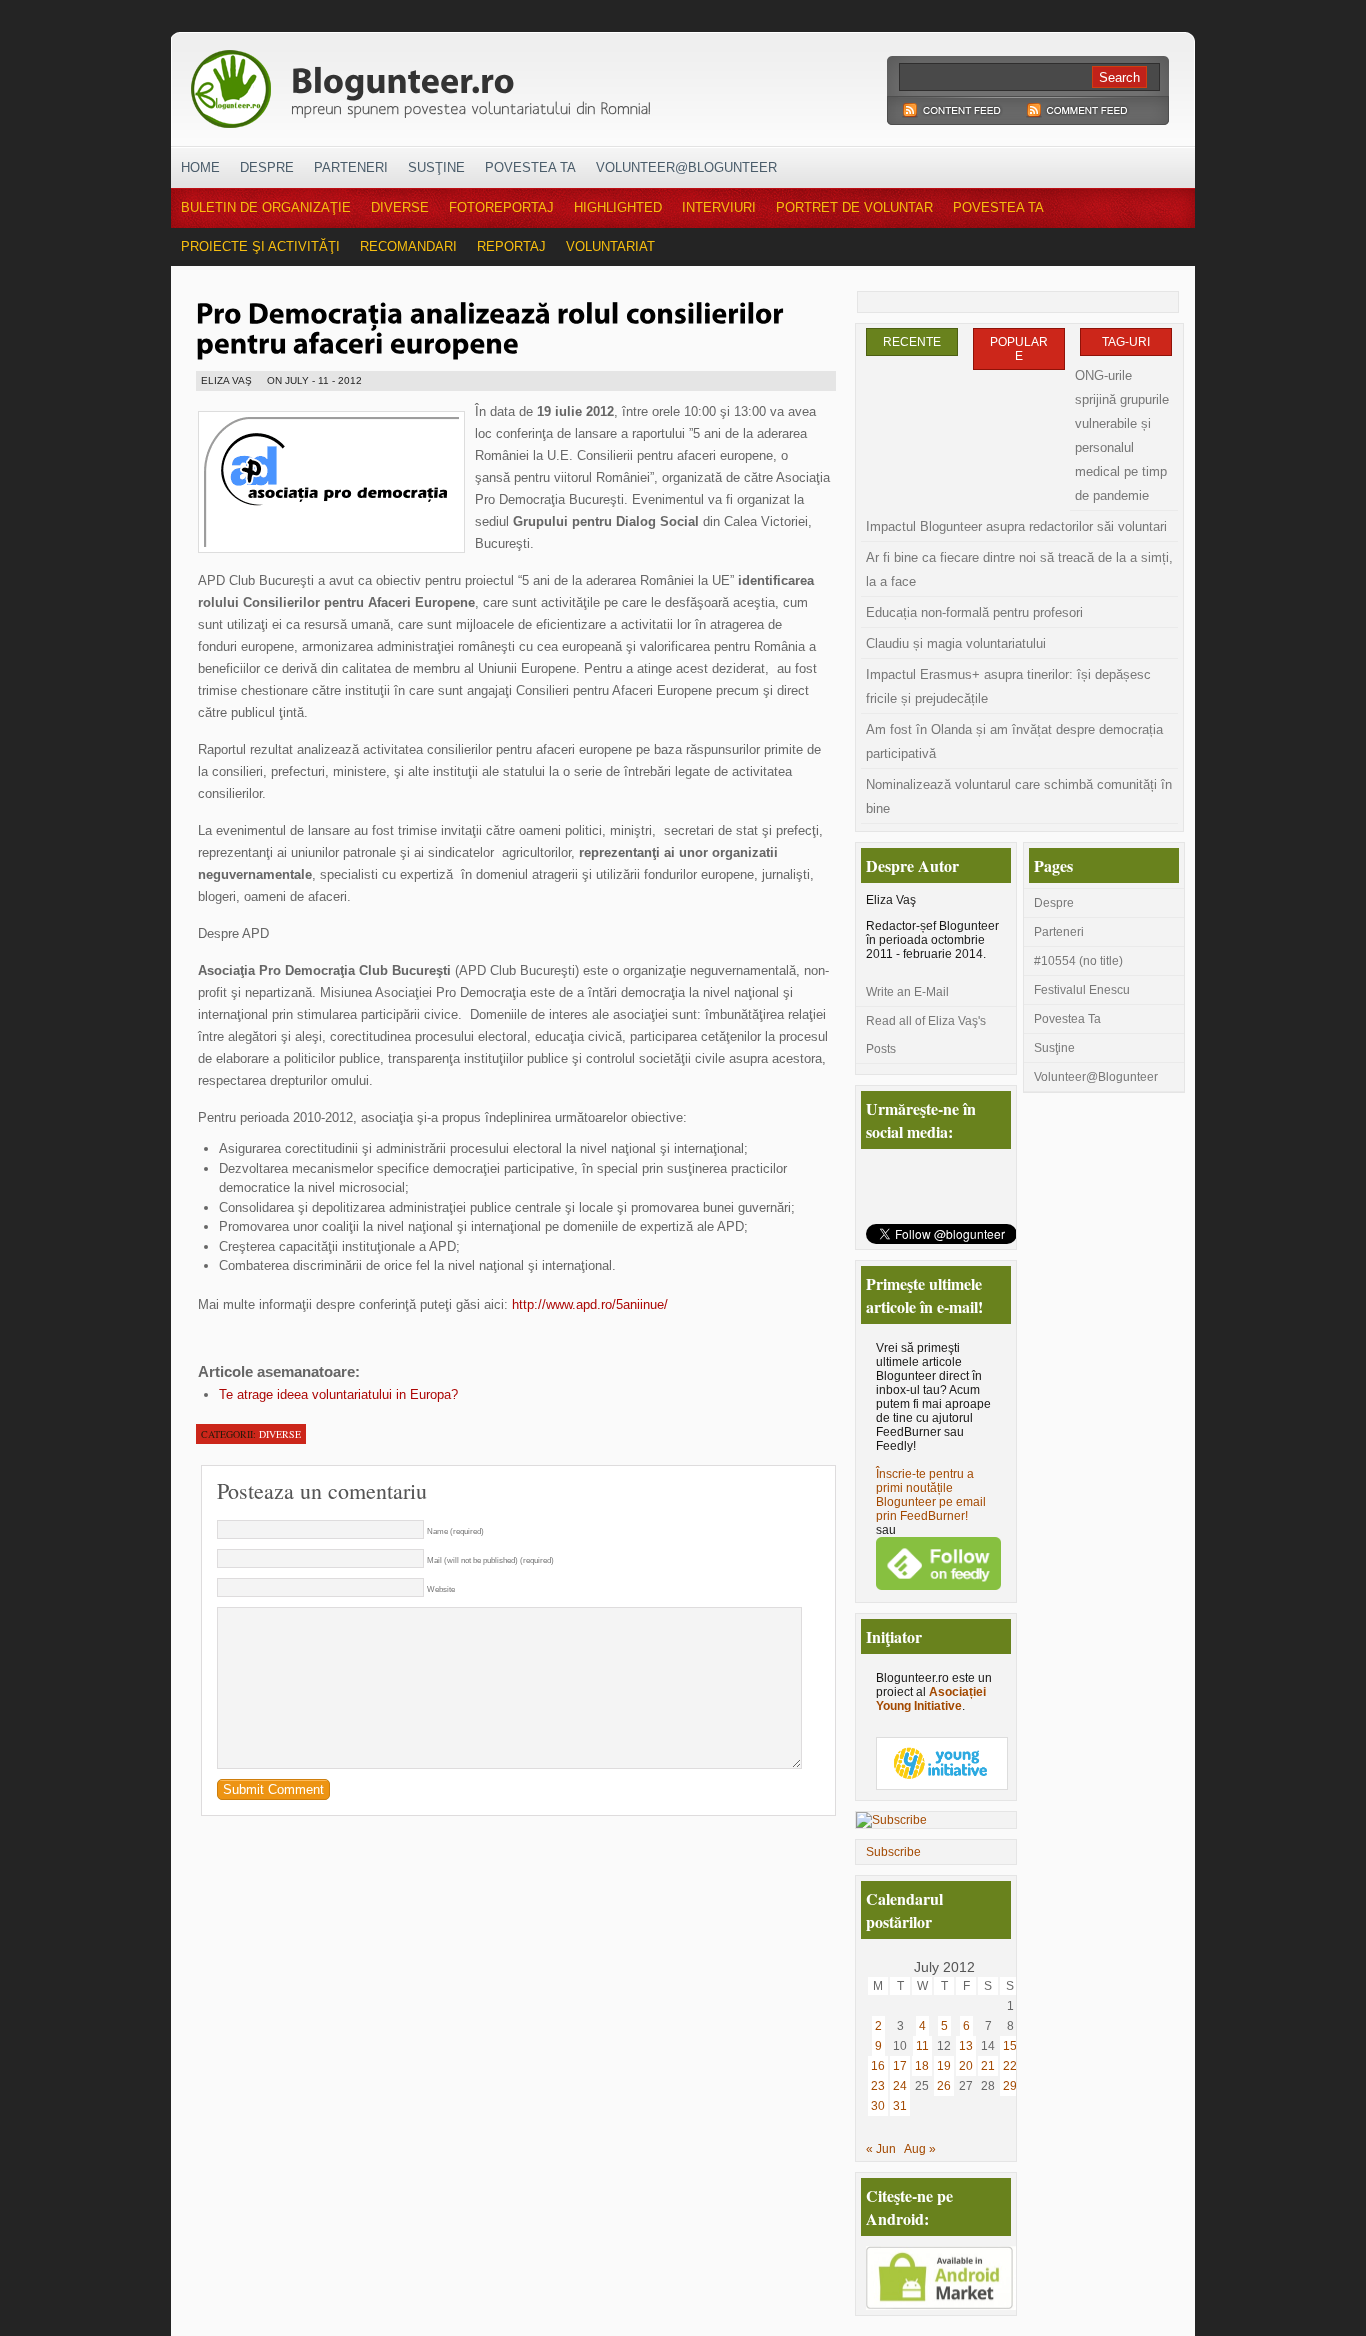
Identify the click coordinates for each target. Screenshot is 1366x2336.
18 (922, 2066)
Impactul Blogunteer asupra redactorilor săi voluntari (1016, 526)
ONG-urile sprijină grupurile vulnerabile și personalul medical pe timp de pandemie (1122, 435)
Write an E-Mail (907, 992)
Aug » (920, 2149)
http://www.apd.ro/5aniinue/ (590, 1304)
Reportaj (511, 246)
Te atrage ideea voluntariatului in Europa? (338, 1394)
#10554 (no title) (1078, 961)
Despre (267, 167)
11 (922, 2046)
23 (878, 2086)
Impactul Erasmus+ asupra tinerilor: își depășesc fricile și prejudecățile (1008, 686)
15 (1010, 2046)
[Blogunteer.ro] (561, 83)
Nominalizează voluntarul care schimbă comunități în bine (1019, 796)
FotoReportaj (501, 207)
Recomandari (408, 246)
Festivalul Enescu (1082, 990)
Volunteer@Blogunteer (686, 167)
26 (944, 2086)
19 (944, 2066)
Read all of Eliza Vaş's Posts (926, 1035)
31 (900, 2106)
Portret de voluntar (854, 207)
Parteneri (351, 167)
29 (1010, 2086)
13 (966, 2046)
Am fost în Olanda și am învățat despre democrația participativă (1014, 741)
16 (878, 2066)
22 (1010, 2066)
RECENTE (912, 342)
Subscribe (893, 1852)
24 (900, 2086)
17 (900, 2066)
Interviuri (719, 207)
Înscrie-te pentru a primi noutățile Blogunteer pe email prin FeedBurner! (931, 1495)
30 (878, 2106)
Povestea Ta (530, 167)
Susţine (436, 167)
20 (966, 2066)
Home (200, 167)
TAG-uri (1126, 342)
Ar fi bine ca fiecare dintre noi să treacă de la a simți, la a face (1019, 569)
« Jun (881, 2149)
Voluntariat (610, 246)
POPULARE (1019, 349)
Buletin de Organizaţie (266, 207)
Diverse (400, 207)
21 (988, 2066)
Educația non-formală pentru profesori (974, 612)
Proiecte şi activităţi (260, 246)
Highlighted (618, 207)
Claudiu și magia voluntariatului (956, 643)
